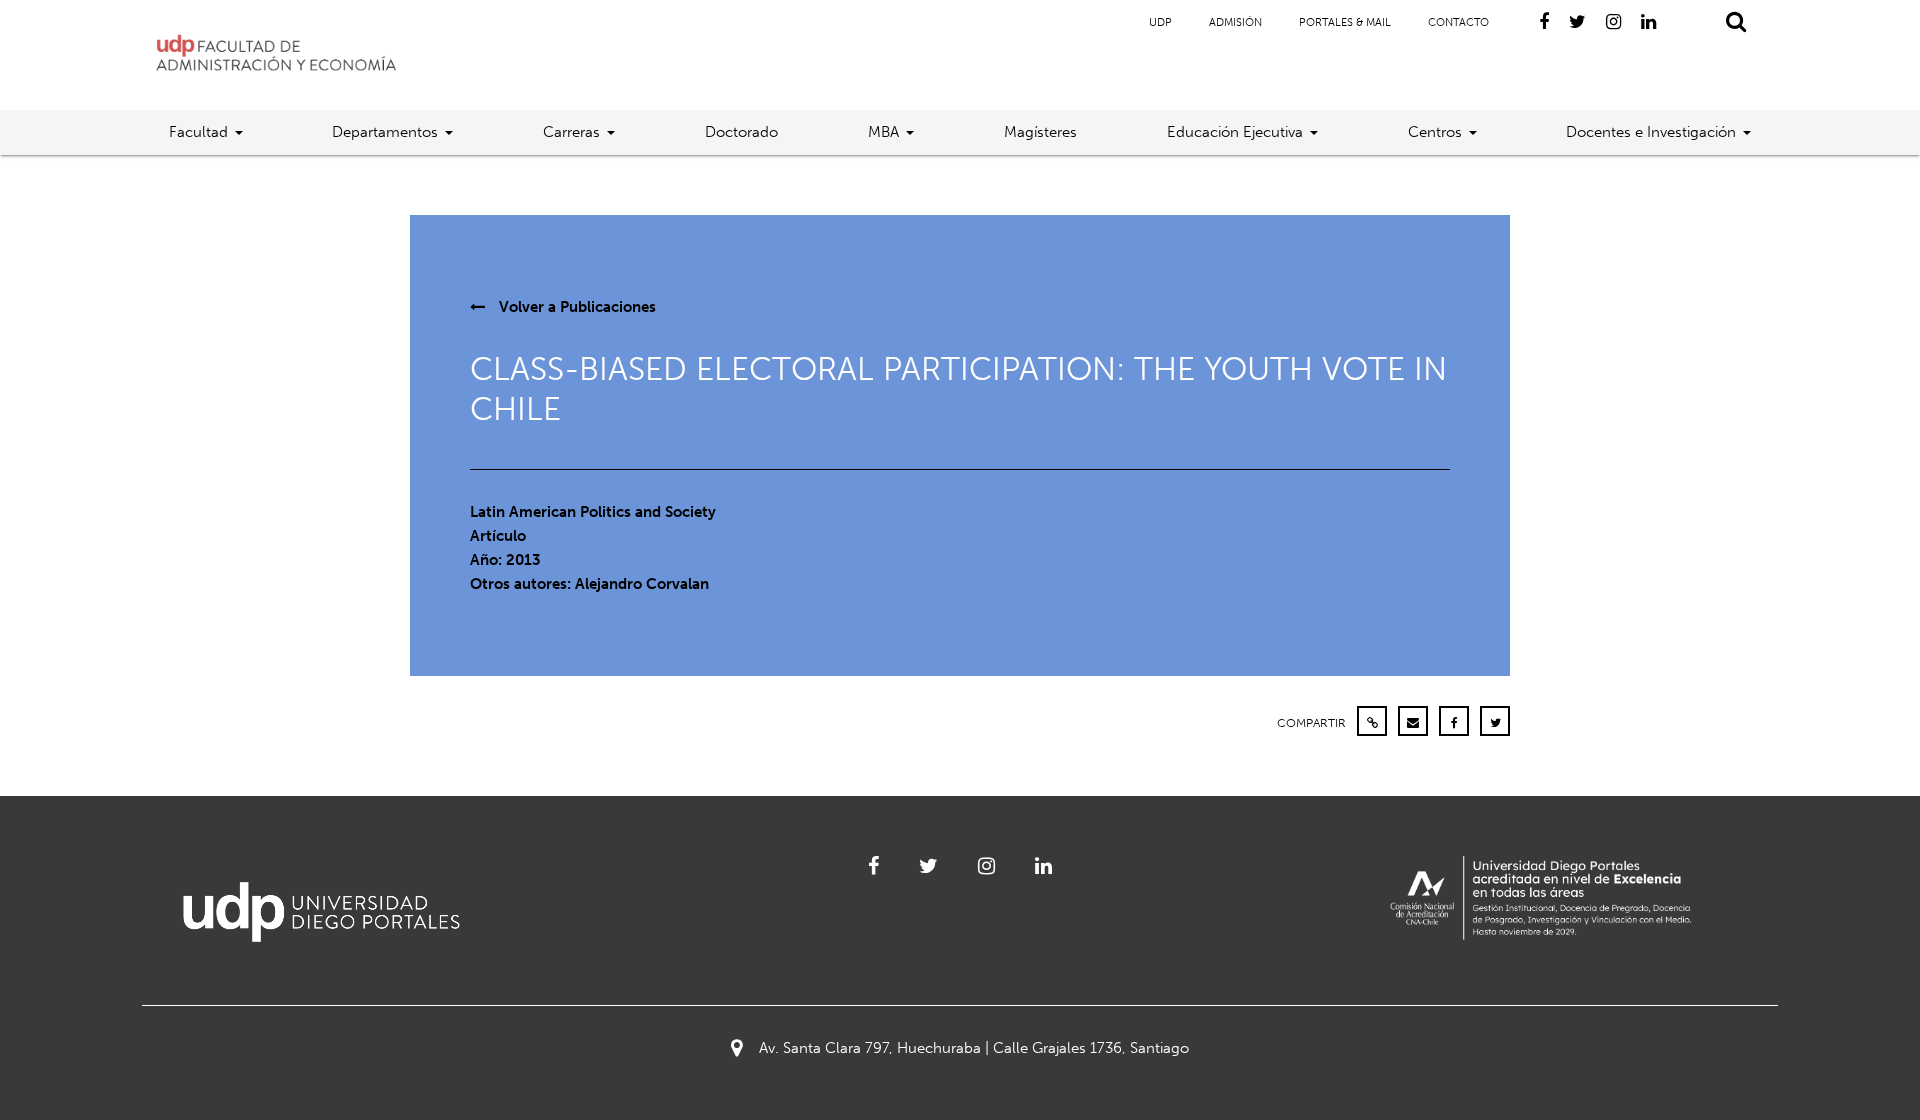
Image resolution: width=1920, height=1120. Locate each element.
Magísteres (1040, 132)
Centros (1435, 132)
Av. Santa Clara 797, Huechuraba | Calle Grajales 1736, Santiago (974, 1048)
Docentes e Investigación (1651, 132)
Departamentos (385, 132)
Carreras (571, 132)
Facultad (198, 132)
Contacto (1458, 22)
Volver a (575, 307)
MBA (883, 132)
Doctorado (741, 132)
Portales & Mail (1345, 22)
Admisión (1235, 22)
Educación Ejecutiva (1235, 132)
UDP (1160, 22)
